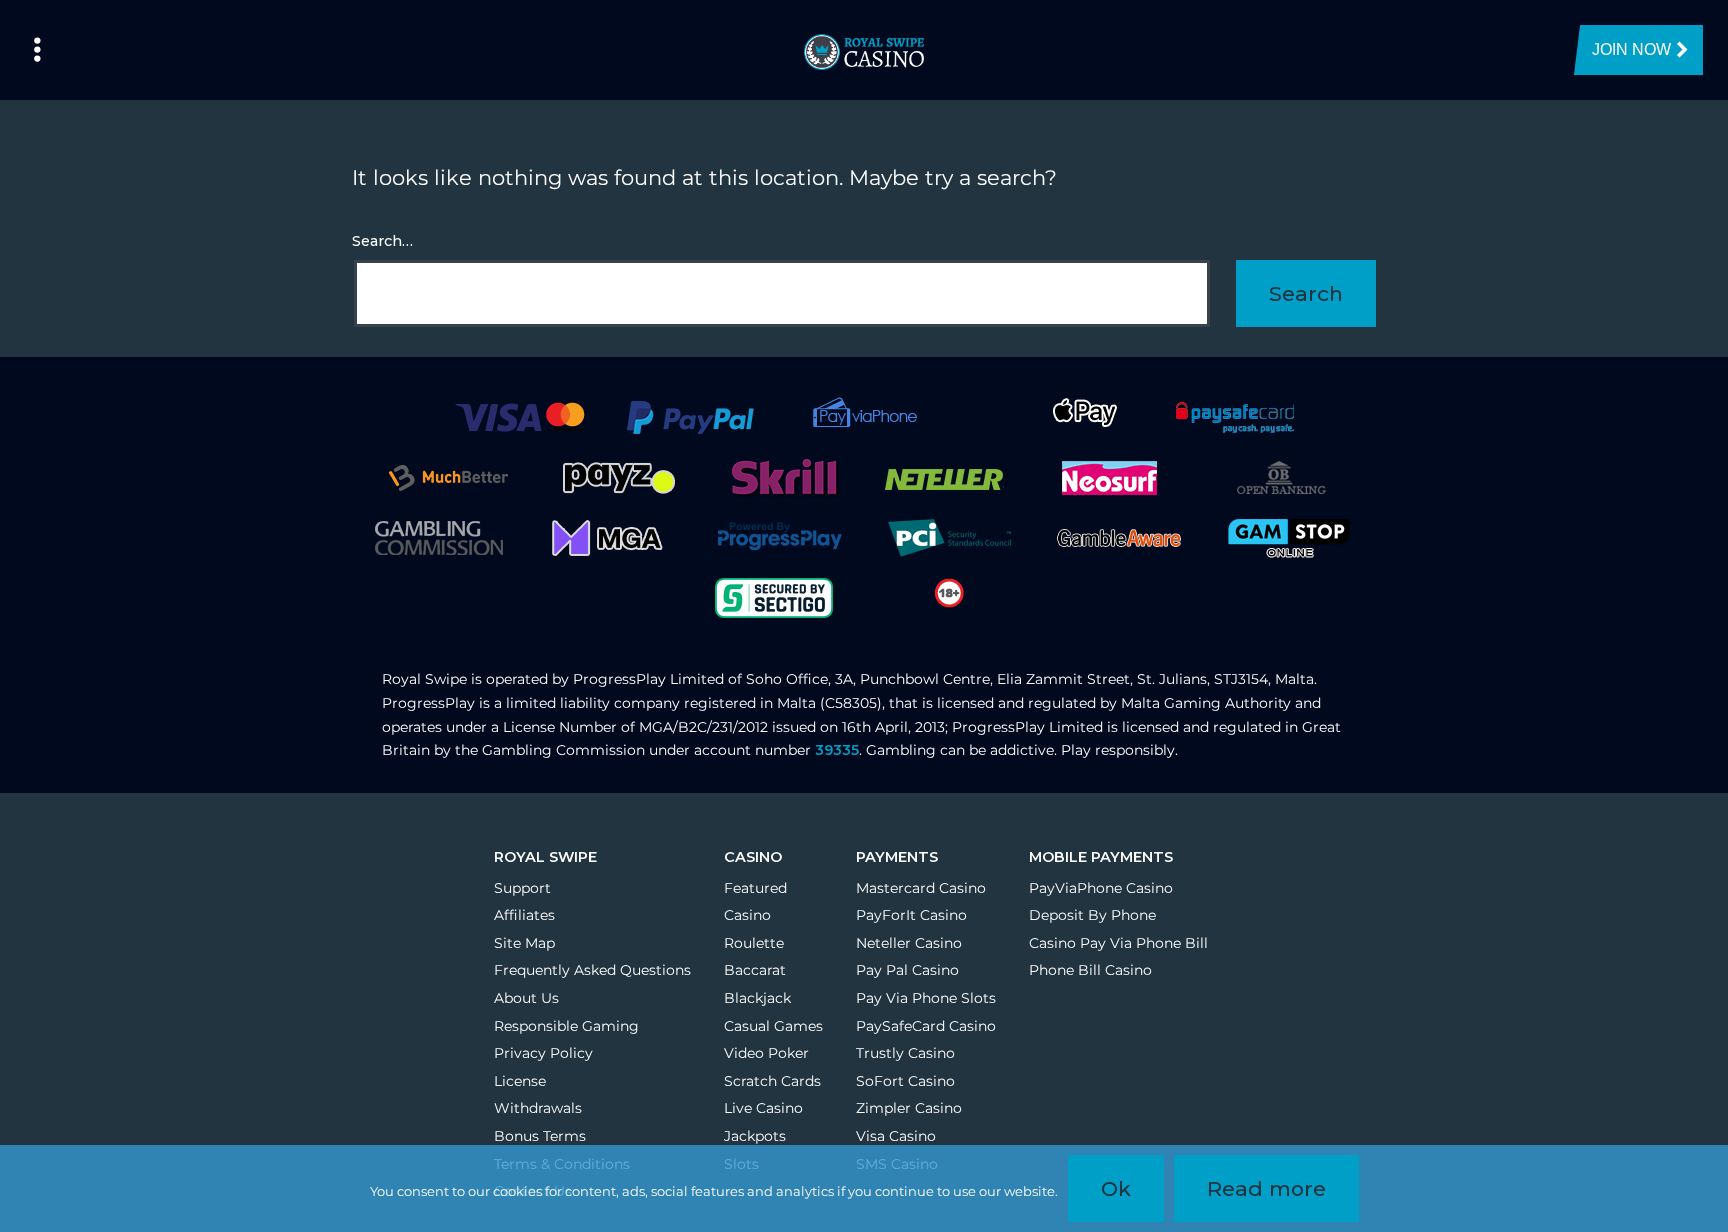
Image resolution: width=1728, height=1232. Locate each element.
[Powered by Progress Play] (779, 537)
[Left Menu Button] (37, 50)
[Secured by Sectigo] (774, 597)
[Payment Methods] (519, 416)
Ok (1116, 1188)
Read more (1266, 1188)
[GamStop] (1289, 537)
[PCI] (949, 537)
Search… (382, 241)
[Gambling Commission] (439, 537)
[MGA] (609, 537)
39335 (837, 750)
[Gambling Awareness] (1119, 537)
